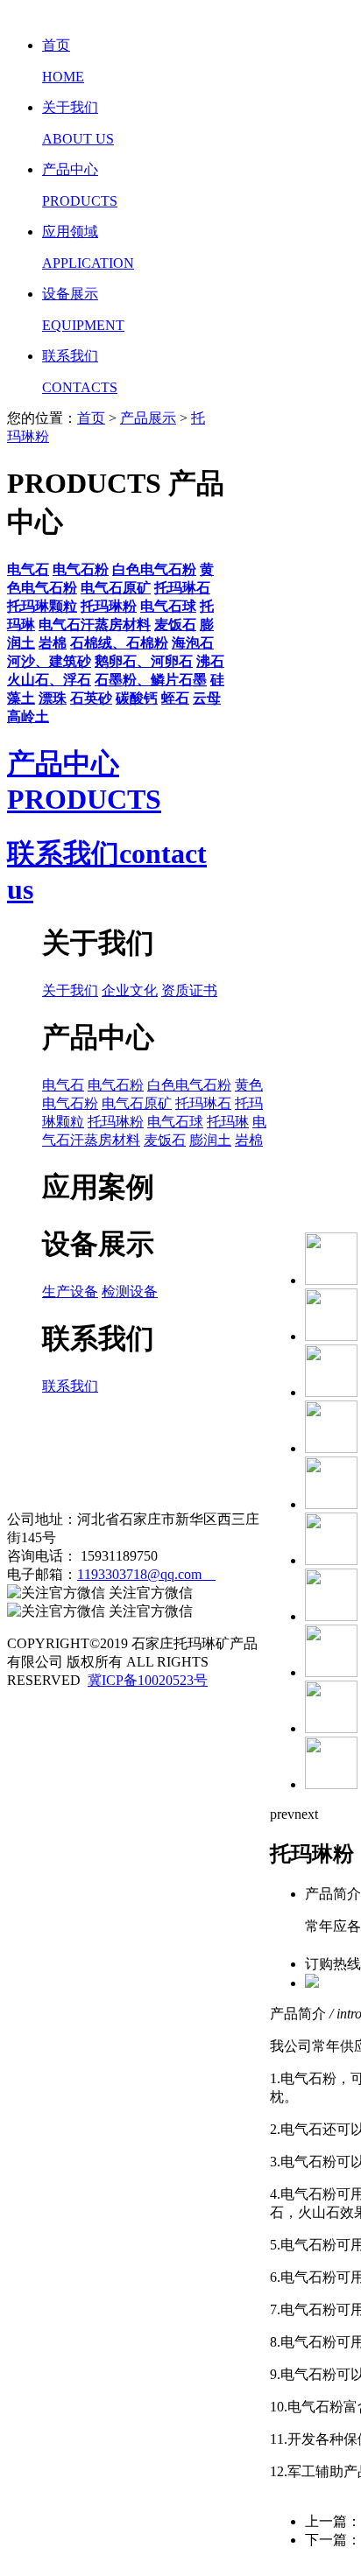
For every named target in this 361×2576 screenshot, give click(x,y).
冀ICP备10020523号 (148, 1680)
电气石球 (175, 1122)
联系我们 (70, 1386)
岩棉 (249, 1140)
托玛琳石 (203, 1103)
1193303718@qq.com (146, 1574)
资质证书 (189, 990)
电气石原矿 (137, 1103)
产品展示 (148, 418)
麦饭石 (165, 1140)
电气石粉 (116, 1085)
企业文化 (130, 990)
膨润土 (210, 1140)
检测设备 (130, 1292)
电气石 (63, 1085)
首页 (91, 418)
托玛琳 (228, 1122)
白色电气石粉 (189, 1085)
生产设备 (70, 1292)
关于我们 (70, 990)
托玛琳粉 (116, 1122)
